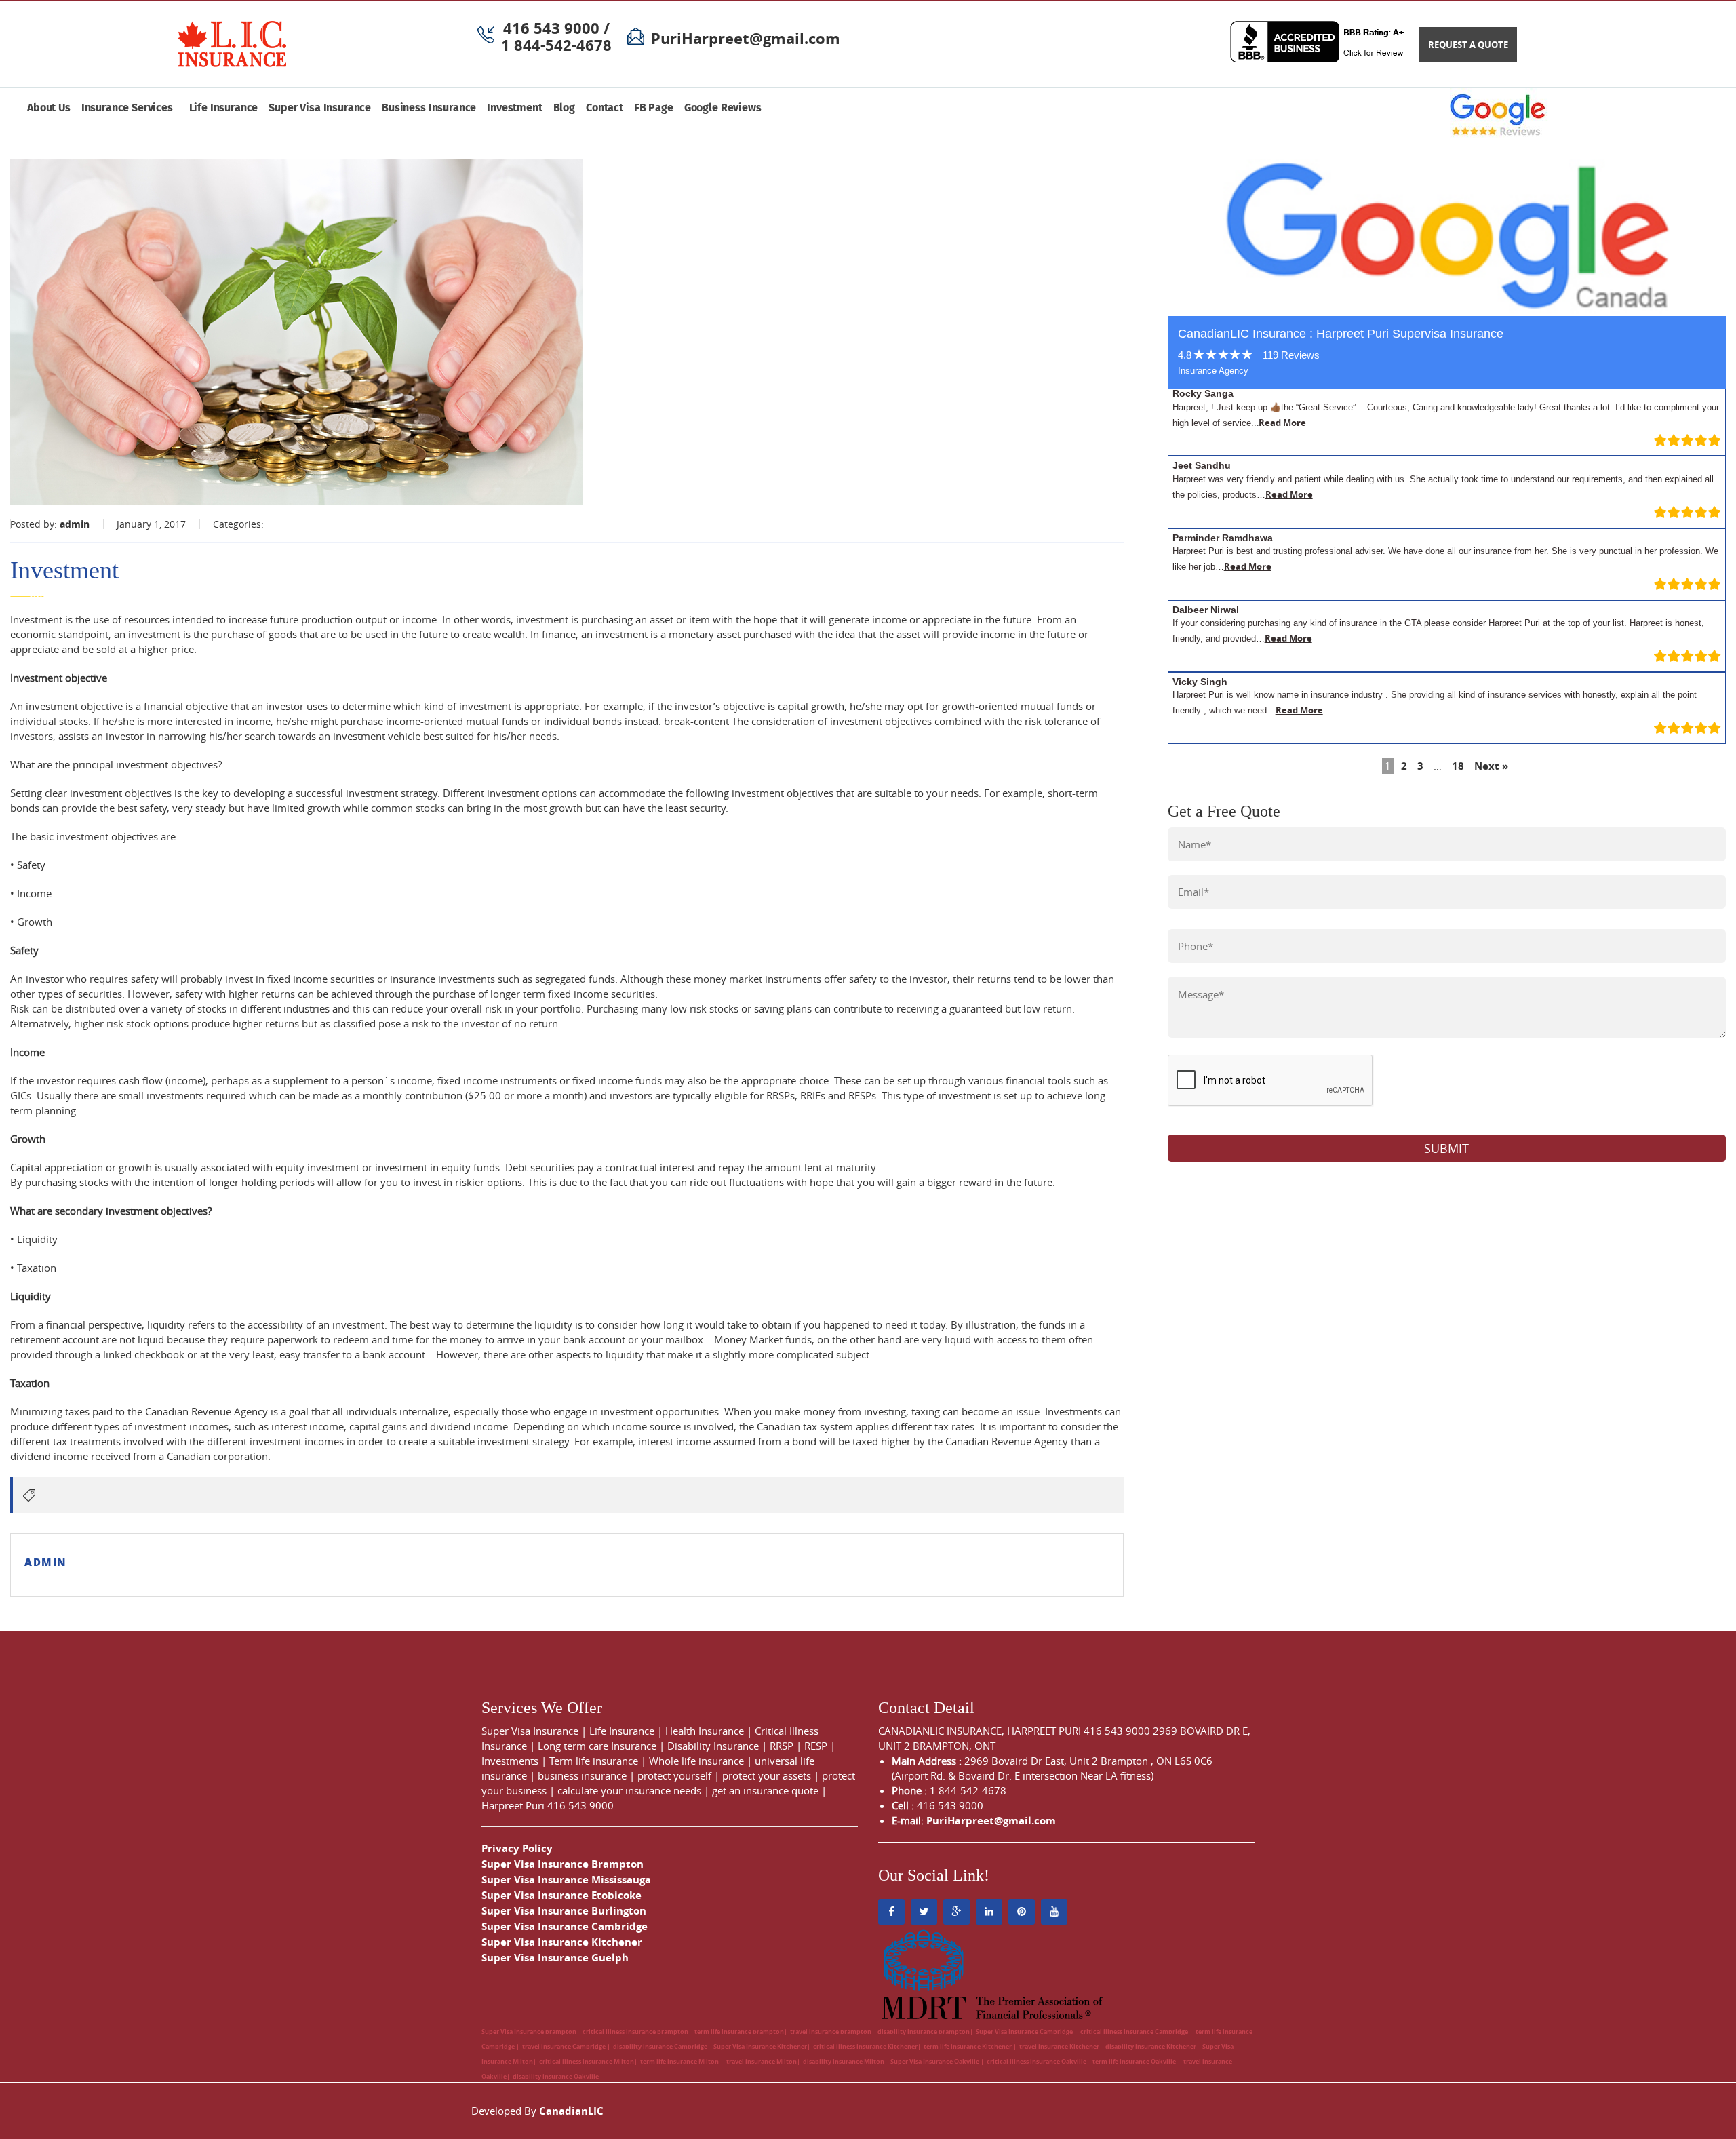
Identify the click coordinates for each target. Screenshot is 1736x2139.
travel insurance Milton (762, 2061)
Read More (1282, 423)
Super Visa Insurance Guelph (555, 1958)
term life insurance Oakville (1135, 2061)
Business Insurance (429, 108)
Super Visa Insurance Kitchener (562, 1942)
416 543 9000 (580, 1805)
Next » (1491, 766)
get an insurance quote (765, 1790)
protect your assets (767, 1775)
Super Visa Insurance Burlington (564, 1911)
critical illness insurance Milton (587, 2061)
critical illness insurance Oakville (1037, 2061)
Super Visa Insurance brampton (529, 2032)
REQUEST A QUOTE (1468, 45)
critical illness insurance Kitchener (865, 2046)
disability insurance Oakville (556, 2076)
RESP (816, 1746)
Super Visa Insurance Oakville (935, 2061)
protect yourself (674, 1775)
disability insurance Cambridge (660, 2046)
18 (1458, 766)
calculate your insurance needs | (635, 1790)
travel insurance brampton (831, 2032)
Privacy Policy (517, 1848)
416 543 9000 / (556, 28)
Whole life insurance (696, 1761)
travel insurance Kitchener (1059, 2046)
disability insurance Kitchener (1151, 2046)
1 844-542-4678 (556, 45)
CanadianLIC (571, 2111)
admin (75, 524)
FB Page (654, 108)
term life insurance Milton (680, 2061)
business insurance (582, 1775)
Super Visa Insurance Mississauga (566, 1880)
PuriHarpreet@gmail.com (746, 38)
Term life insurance (594, 1761)
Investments (510, 1761)
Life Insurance (224, 108)
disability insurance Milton (844, 2061)
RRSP (782, 1746)
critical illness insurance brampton (635, 2032)
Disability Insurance (713, 1746)
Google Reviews (723, 108)
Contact (605, 108)
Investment (514, 108)
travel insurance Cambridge (565, 2046)
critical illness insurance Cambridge (1135, 2032)
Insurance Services (130, 108)
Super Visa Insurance (320, 108)
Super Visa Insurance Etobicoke (561, 1895)
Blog (564, 108)
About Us (49, 108)
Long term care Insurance (597, 1746)
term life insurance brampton (739, 2032)
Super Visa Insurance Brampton (563, 1864)
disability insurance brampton (924, 2032)
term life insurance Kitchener (968, 2046)
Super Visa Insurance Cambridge (565, 1926)
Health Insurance (705, 1731)
